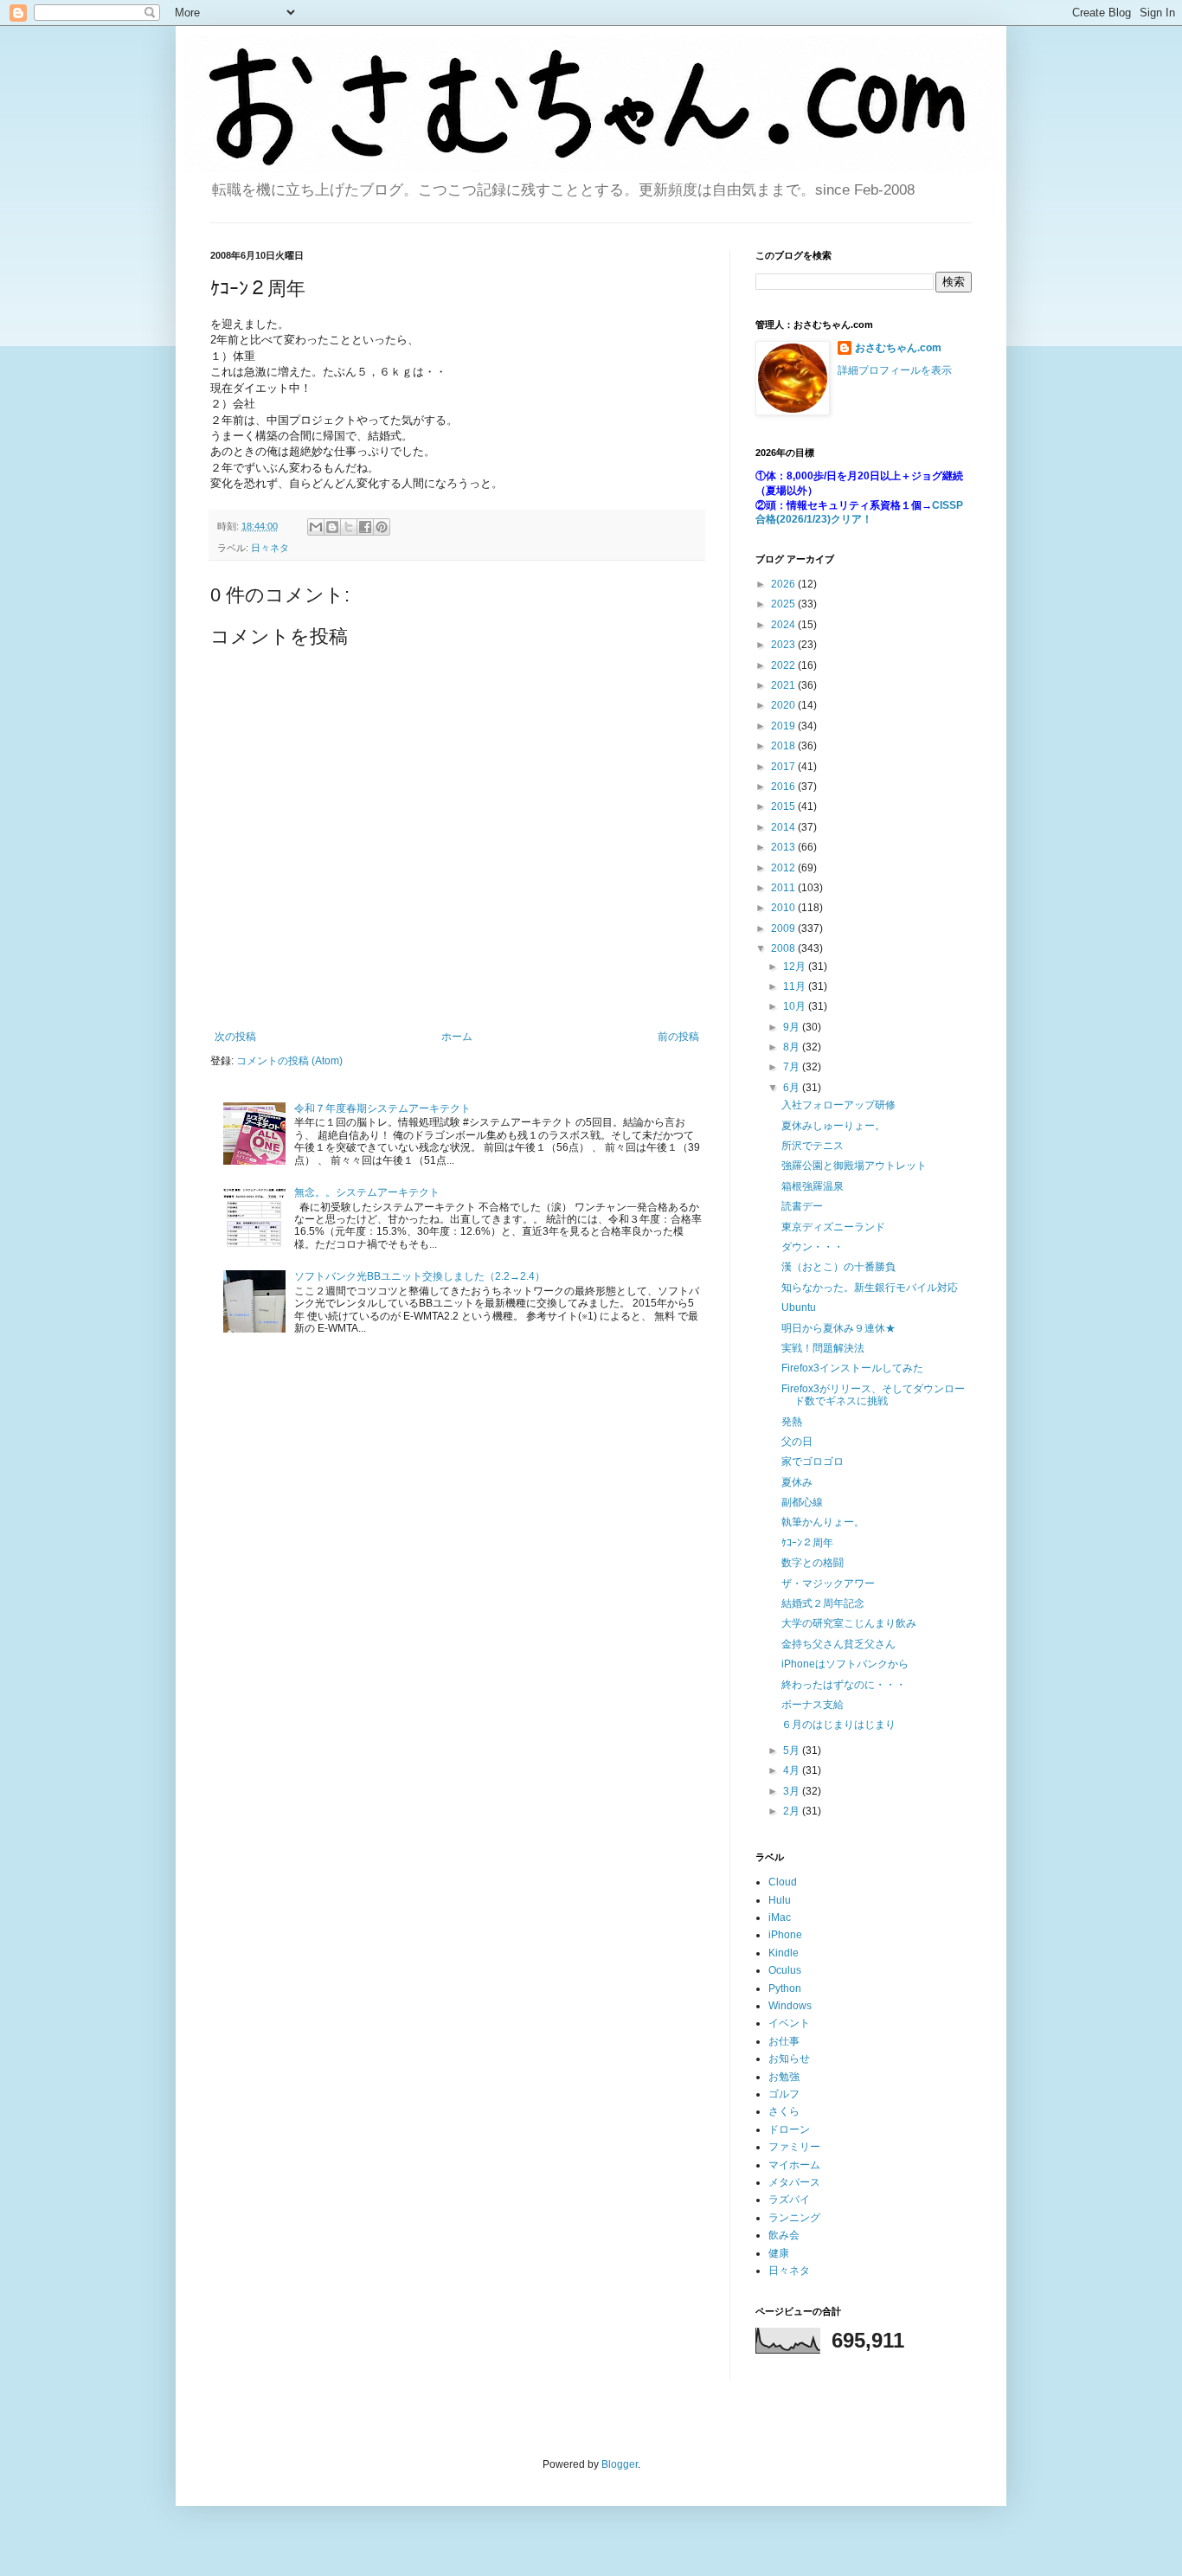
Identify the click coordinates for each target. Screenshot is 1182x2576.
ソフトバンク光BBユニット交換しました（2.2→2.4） (420, 1276)
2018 (784, 746)
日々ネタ (270, 548)
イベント (789, 2023)
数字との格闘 (813, 1563)
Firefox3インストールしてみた (852, 1368)
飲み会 (784, 2235)
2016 (784, 787)
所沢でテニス (813, 1146)
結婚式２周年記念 (823, 1603)
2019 (784, 726)
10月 (796, 1006)
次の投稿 (235, 1037)
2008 (784, 948)
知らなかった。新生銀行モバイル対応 (870, 1288)
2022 (784, 665)
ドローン (789, 2130)
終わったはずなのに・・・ (844, 1685)
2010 (784, 908)
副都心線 (802, 1502)
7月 (793, 1067)
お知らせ (789, 2059)
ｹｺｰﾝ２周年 (807, 1543)
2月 (793, 1811)
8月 (793, 1047)
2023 (784, 645)
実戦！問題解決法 (823, 1348)
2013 (784, 847)
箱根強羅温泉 (813, 1186)
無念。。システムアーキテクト (367, 1192)
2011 (784, 888)
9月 (793, 1027)
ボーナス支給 (813, 1705)
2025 (784, 604)
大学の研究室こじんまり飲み (849, 1623)
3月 (793, 1791)
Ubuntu (799, 1307)
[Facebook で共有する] (365, 527)
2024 (784, 625)
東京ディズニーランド (833, 1227)
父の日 (797, 1442)
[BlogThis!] (332, 527)
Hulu (780, 1900)
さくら (784, 2111)
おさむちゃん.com (898, 348)
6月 (793, 1088)
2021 (784, 685)
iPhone (785, 1935)
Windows (790, 2006)
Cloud (783, 1882)
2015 (784, 806)
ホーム (457, 1037)
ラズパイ (789, 2200)
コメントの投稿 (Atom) (289, 1061)
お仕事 (784, 2041)
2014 (784, 827)
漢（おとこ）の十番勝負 (838, 1267)
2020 (784, 705)
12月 (796, 967)
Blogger (620, 2464)
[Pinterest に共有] (382, 527)
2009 (784, 928)
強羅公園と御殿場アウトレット (854, 1166)
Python (785, 1988)
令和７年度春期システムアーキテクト (382, 1108)
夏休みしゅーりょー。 (833, 1126)
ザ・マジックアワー (828, 1584)
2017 (784, 767)
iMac (780, 1918)
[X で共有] (349, 527)
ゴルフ (784, 2094)
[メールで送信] (316, 527)
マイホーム (794, 2165)
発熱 (792, 1422)
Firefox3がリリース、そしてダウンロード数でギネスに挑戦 (873, 1395)
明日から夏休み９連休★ (838, 1328)
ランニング (794, 2218)
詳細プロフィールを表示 (895, 370)
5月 (793, 1751)
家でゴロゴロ (813, 1461)
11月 (796, 986)
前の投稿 (678, 1037)
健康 (779, 2253)
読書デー (802, 1206)
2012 (784, 868)
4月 (793, 1770)
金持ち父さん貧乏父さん (838, 1644)
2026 (784, 584)
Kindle (784, 1953)
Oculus (785, 1970)
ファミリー (794, 2147)
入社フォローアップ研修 (838, 1105)
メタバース (794, 2182)
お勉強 (784, 2077)
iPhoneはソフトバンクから (845, 1664)
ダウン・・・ (813, 1247)
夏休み (797, 1482)
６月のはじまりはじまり (838, 1725)
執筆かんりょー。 (823, 1522)
